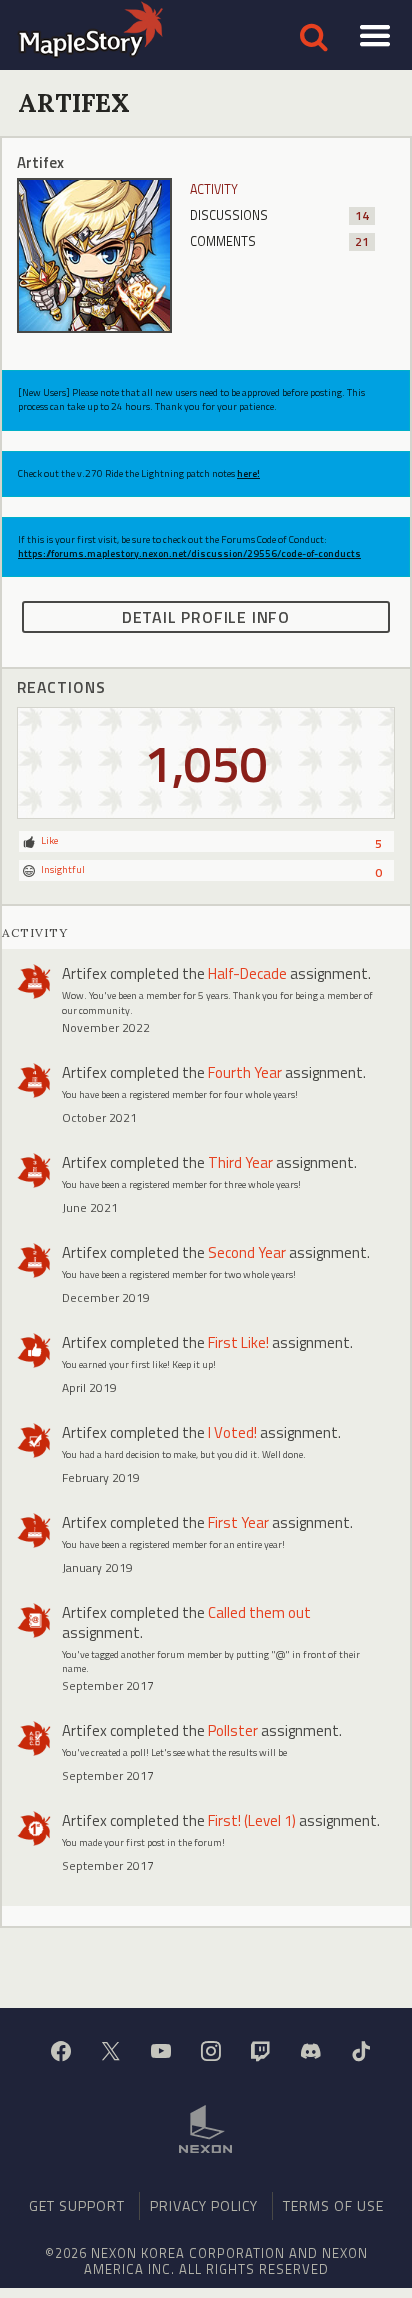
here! (248, 473)
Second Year (247, 1252)
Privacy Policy (204, 2205)
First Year (238, 1522)
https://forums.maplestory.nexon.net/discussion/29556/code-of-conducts (189, 553)
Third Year (240, 1162)
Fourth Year (245, 1072)
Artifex (84, 973)
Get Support (77, 2205)
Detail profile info (206, 617)
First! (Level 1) (252, 1820)
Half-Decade (247, 973)
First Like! (238, 1342)
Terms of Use (333, 2205)
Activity (214, 189)
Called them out (259, 1612)
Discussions (279, 215)
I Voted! (232, 1432)
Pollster (233, 1730)
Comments (279, 241)
